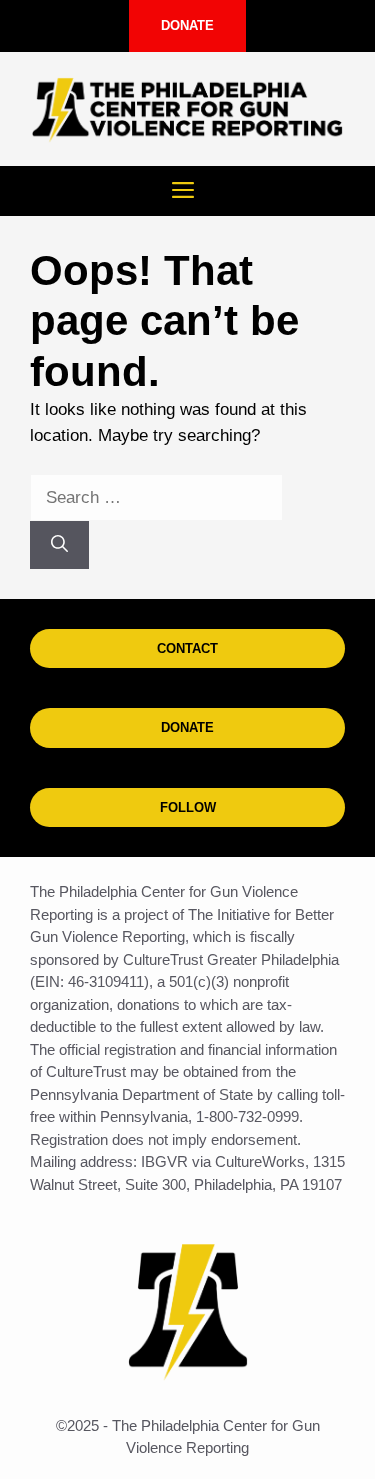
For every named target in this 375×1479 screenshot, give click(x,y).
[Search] (59, 545)
